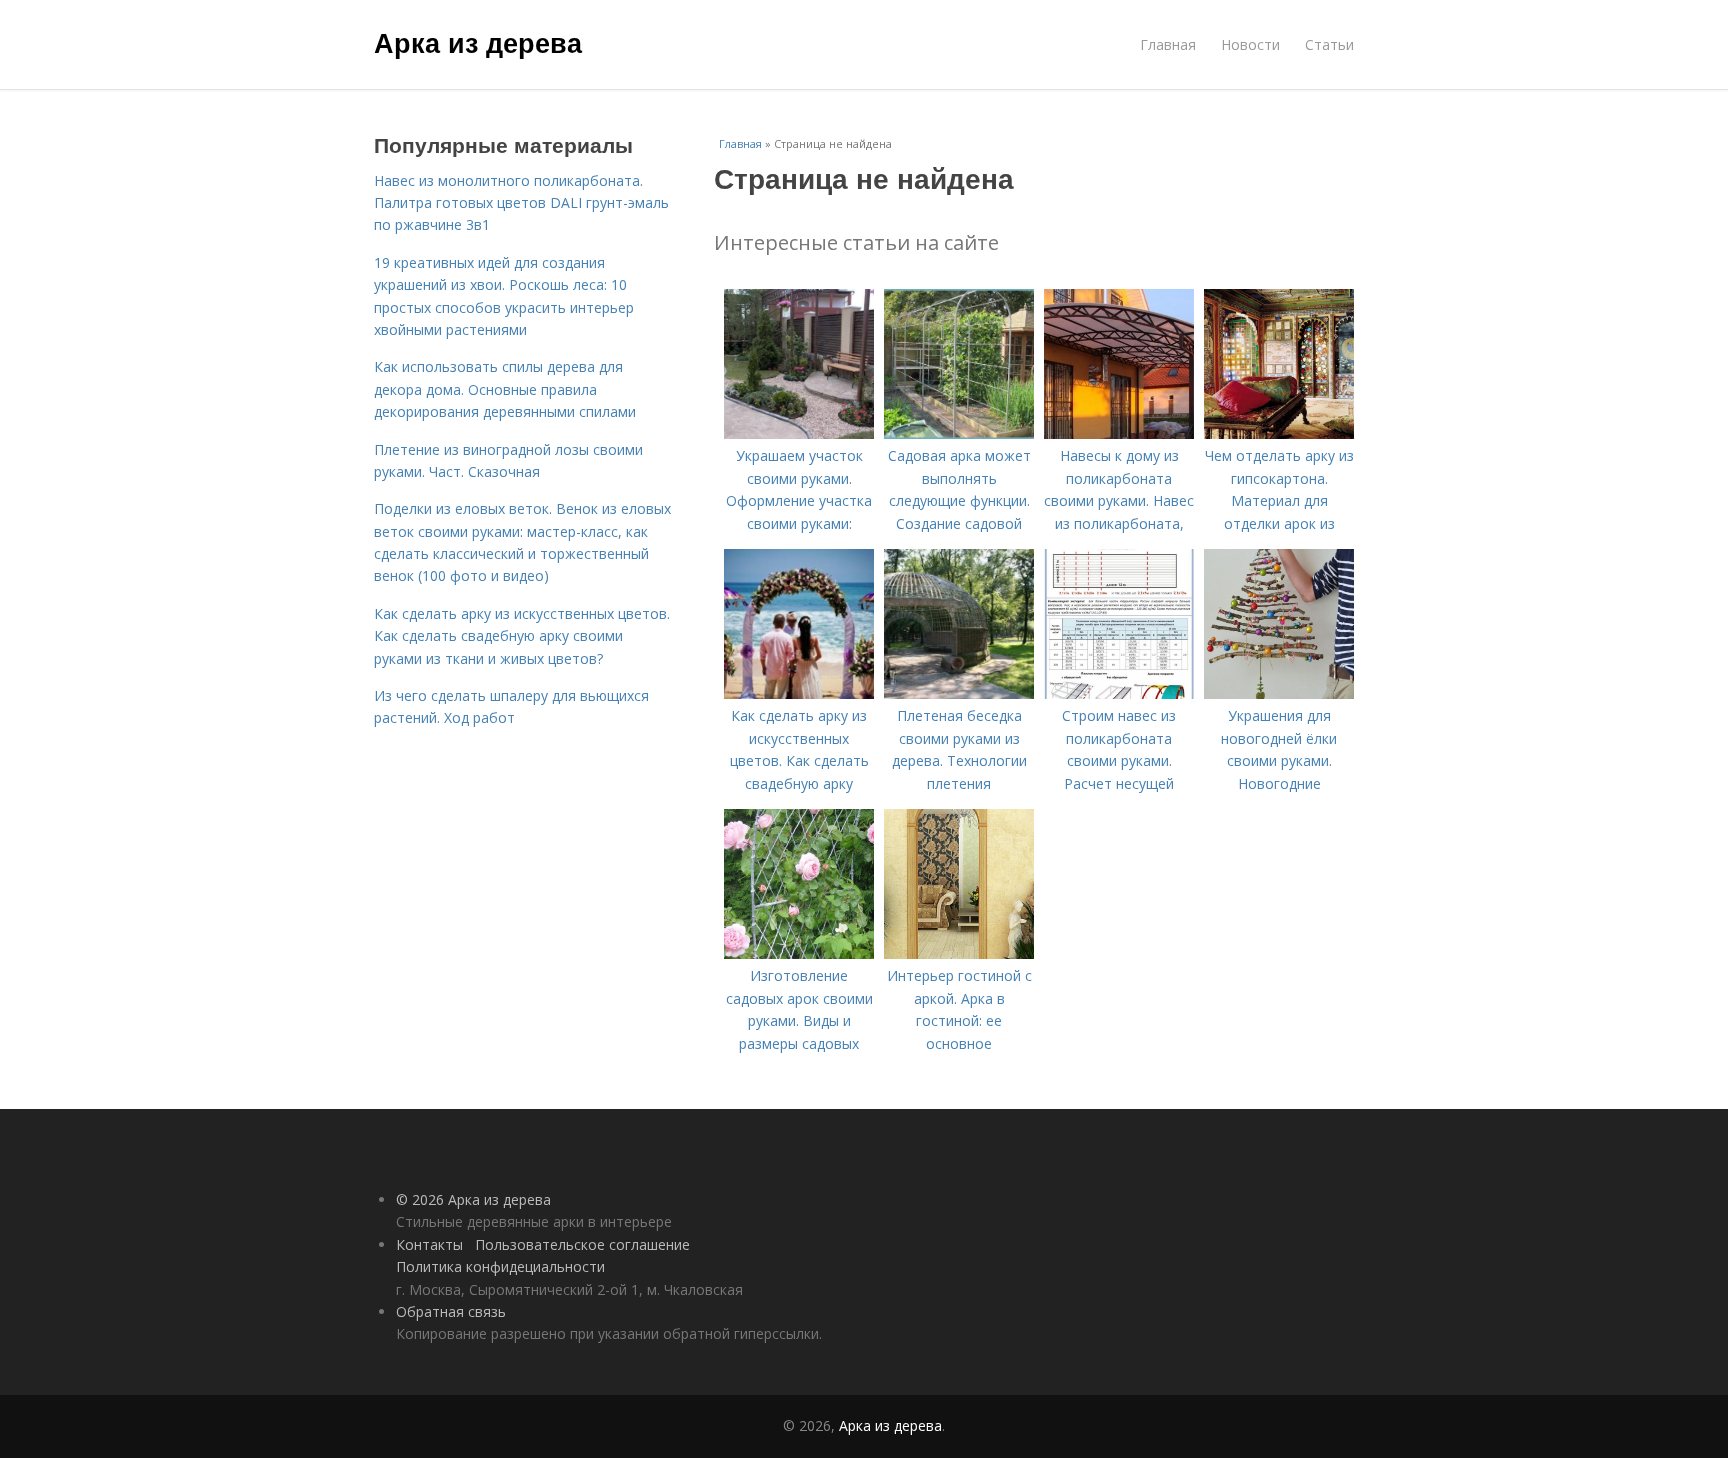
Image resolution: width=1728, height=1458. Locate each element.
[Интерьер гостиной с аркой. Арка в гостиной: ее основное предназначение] (959, 953)
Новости (1250, 44)
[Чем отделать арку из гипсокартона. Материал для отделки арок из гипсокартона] (1279, 433)
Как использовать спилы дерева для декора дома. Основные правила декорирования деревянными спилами (505, 389)
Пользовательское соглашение (582, 1244)
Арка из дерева (478, 42)
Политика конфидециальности (500, 1266)
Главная (1168, 44)
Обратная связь (451, 1311)
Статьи (1329, 44)
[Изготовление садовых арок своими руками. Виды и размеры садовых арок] (799, 953)
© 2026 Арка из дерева (473, 1199)
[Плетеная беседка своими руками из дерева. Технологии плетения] (959, 693)
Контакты (429, 1244)
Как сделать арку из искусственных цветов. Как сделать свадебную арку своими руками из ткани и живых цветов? (522, 636)
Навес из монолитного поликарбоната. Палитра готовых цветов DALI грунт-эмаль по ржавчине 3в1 (521, 203)
